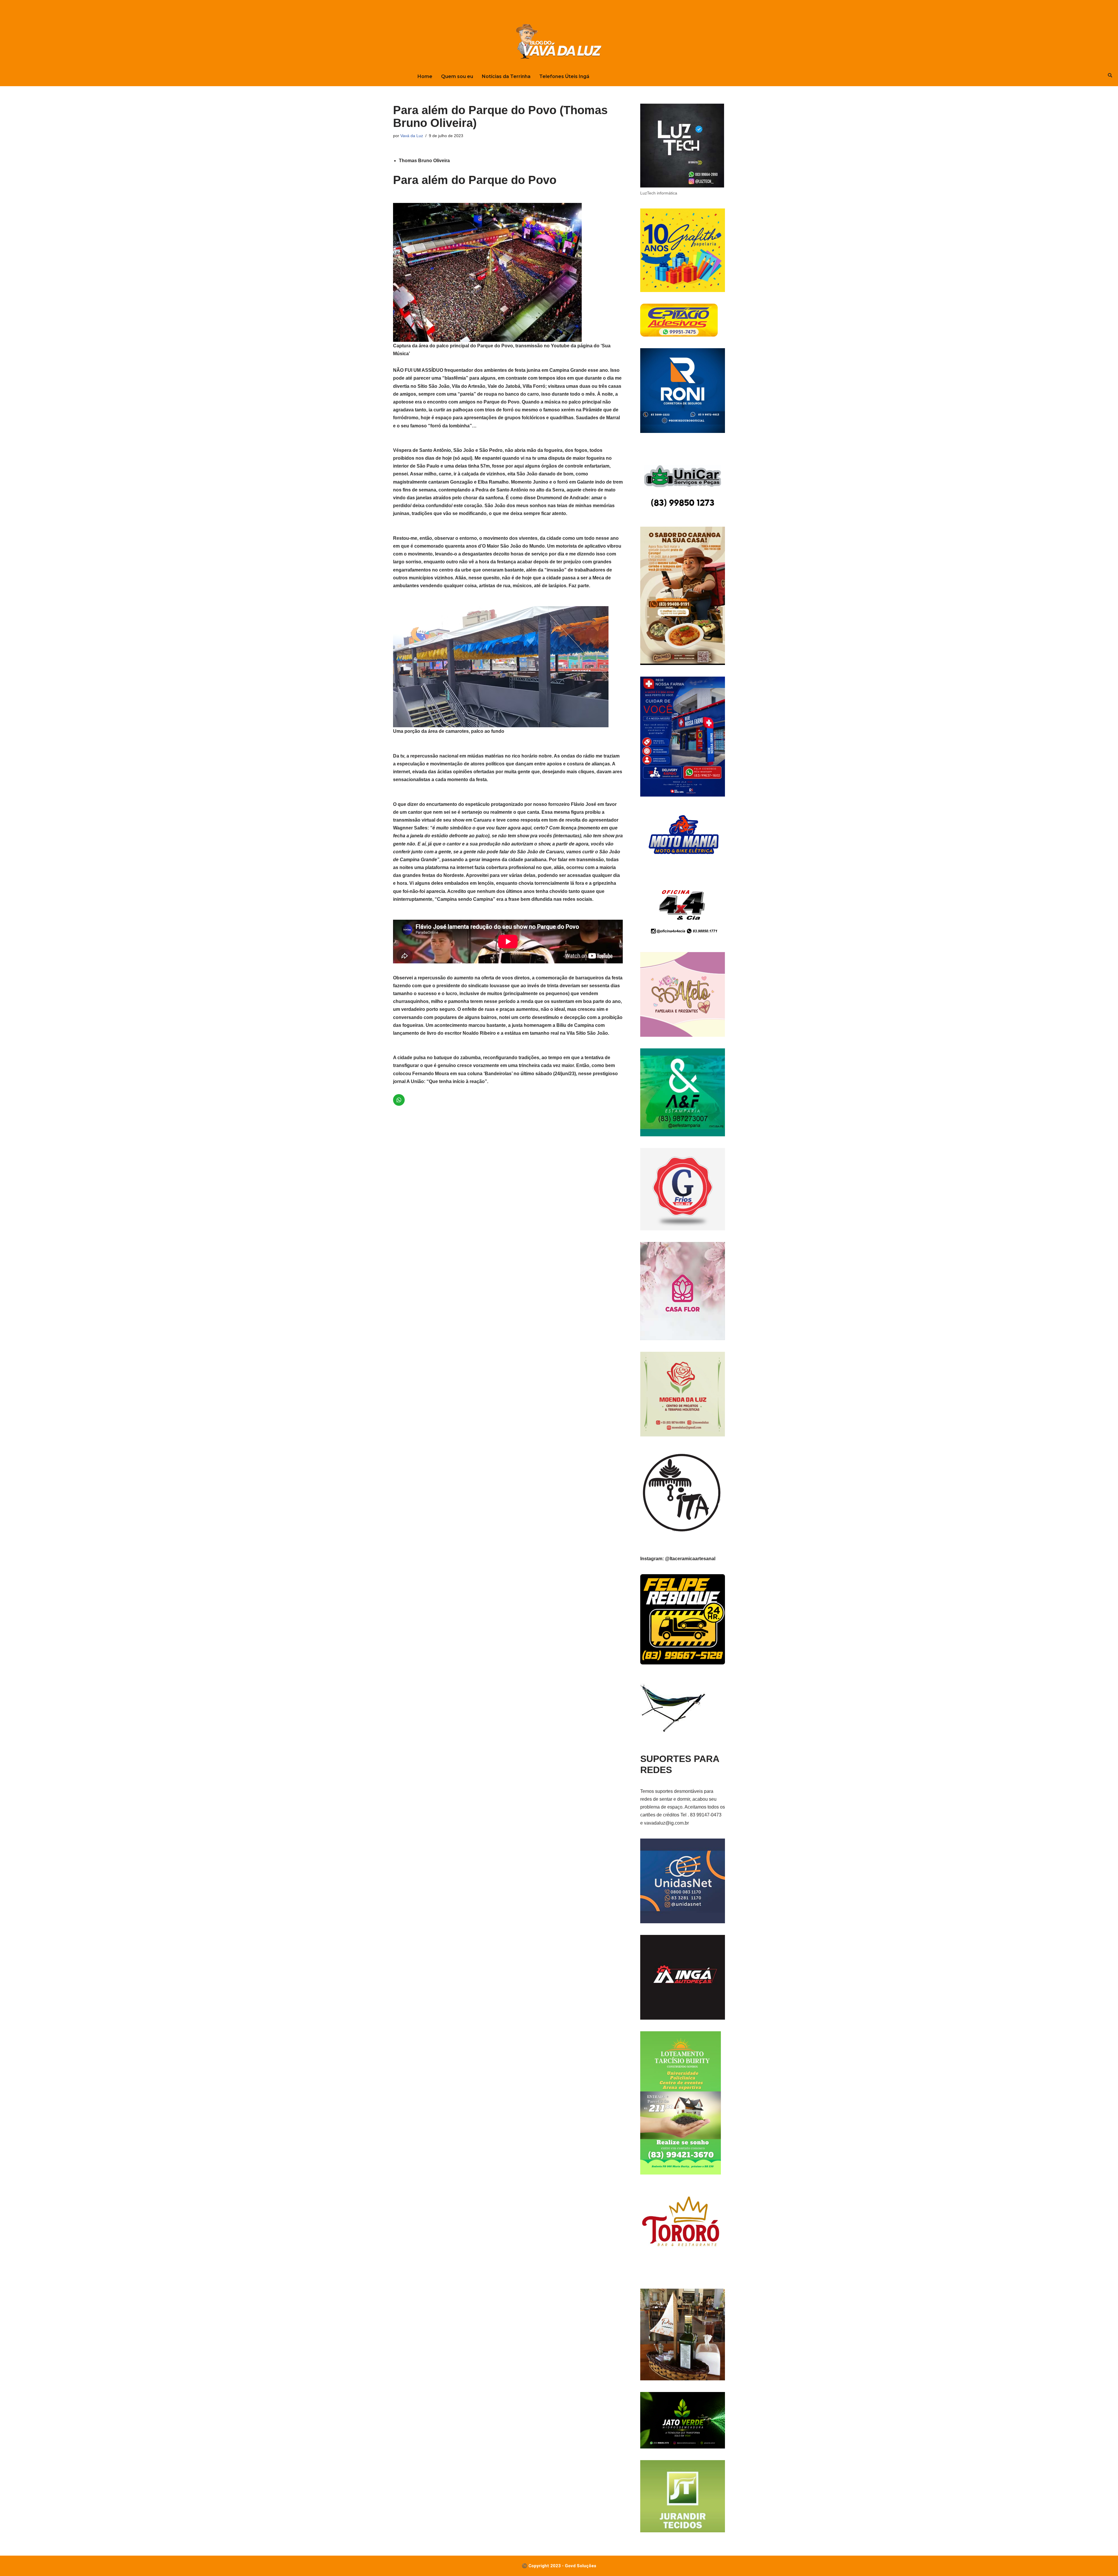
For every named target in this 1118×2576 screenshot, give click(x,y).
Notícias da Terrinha (506, 76)
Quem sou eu (457, 76)
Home (425, 76)
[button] (508, 280)
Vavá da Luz (412, 136)
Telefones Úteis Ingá (564, 76)
